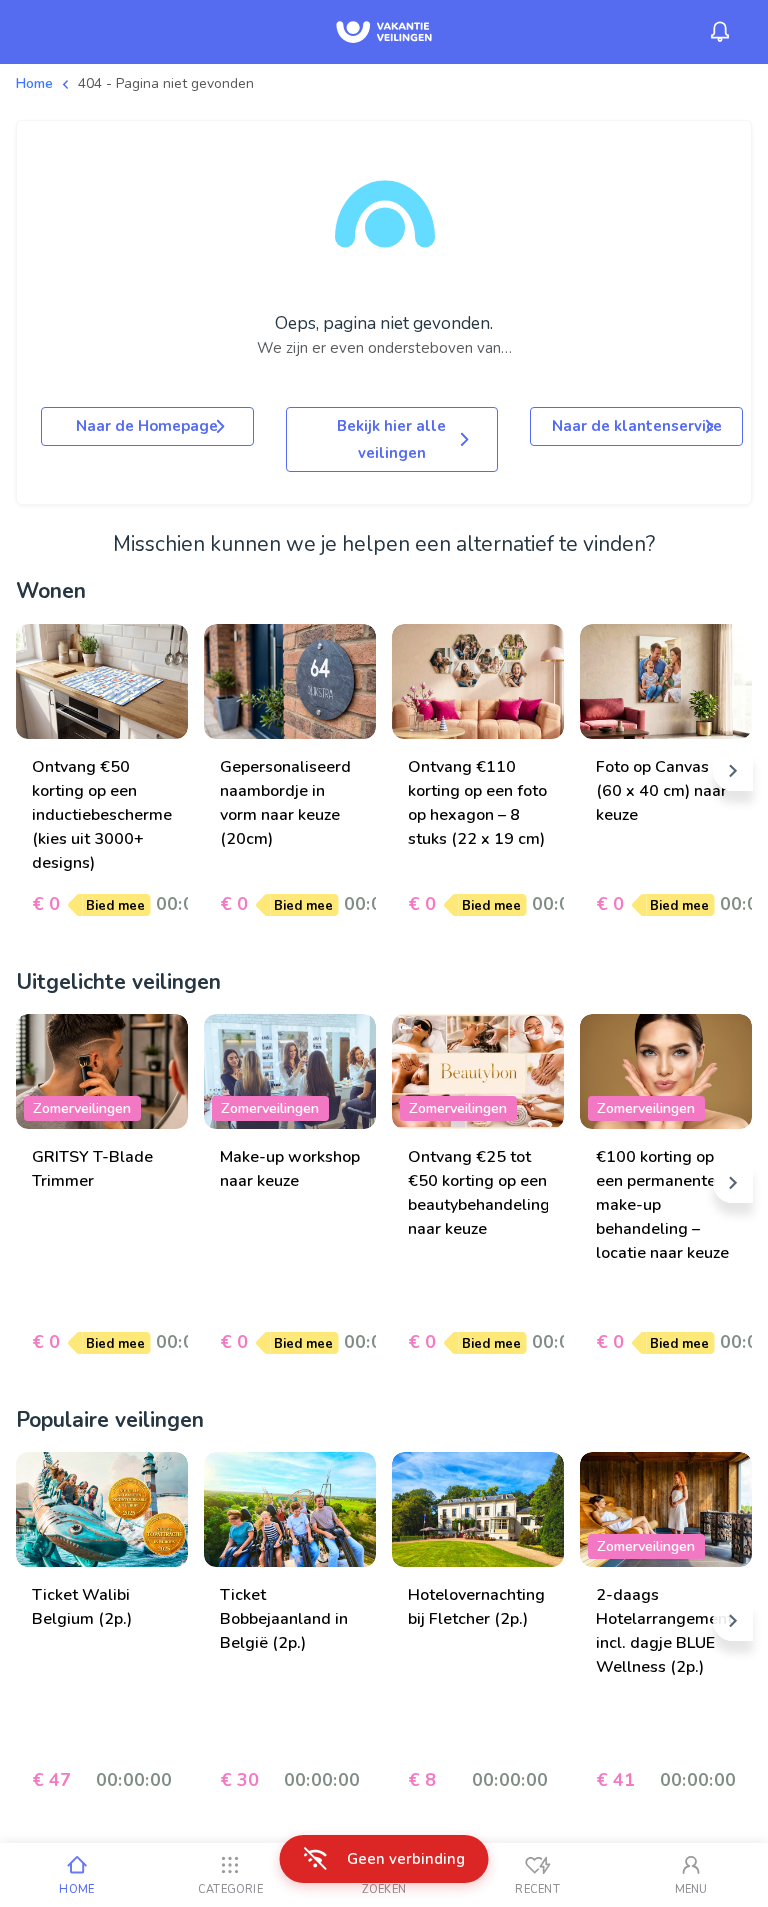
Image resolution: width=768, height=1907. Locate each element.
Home (34, 83)
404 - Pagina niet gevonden (166, 83)
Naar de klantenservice (637, 426)
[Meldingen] (720, 32)
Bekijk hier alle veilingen (391, 439)
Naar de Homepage (147, 426)
